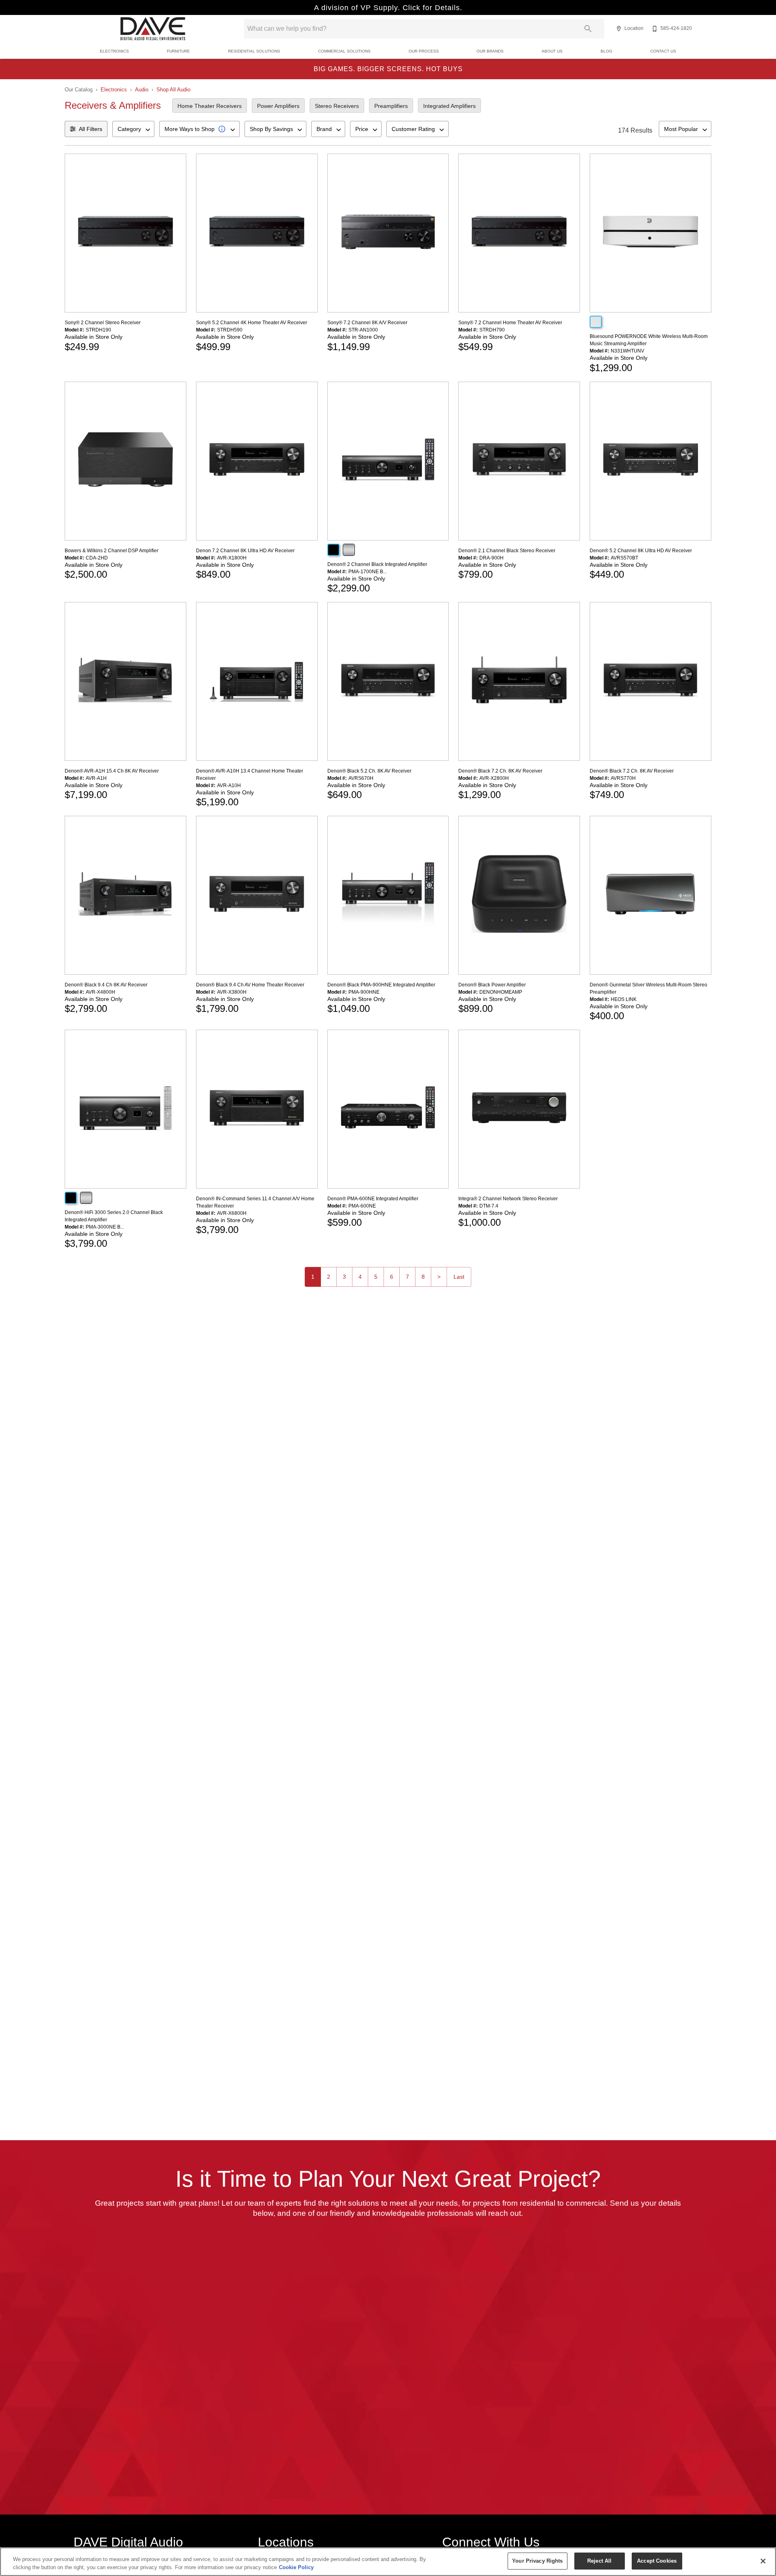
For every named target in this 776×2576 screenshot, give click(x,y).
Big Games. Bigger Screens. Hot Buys (388, 69)
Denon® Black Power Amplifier (492, 985)
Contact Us (663, 51)
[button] (619, 29)
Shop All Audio (173, 90)
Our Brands (490, 51)
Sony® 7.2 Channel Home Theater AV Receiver (510, 323)
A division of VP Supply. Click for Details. (388, 8)
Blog (606, 51)
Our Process (424, 51)
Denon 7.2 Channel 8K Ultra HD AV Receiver (245, 551)
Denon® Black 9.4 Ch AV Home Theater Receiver (250, 985)
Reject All (599, 2561)
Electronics (114, 51)
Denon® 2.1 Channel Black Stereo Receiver (507, 551)
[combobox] (133, 129)
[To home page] (153, 29)
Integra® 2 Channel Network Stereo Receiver (508, 1199)
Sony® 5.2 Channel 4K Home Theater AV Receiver (252, 323)
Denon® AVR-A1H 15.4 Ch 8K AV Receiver (112, 771)
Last (459, 1277)
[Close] (763, 2561)
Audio (142, 90)
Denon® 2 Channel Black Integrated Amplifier (377, 564)
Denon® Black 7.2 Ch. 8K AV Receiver (500, 771)
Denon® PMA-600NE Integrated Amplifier (373, 1199)
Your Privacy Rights (537, 2561)
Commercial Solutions (344, 51)
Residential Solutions (254, 51)
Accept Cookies (657, 2561)
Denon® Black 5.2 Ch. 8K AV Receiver (369, 771)
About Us (552, 51)
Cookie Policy (296, 2567)
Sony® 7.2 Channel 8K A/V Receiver (367, 323)
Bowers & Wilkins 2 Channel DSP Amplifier (112, 551)
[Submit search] (588, 29)
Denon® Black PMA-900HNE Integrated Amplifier (381, 985)
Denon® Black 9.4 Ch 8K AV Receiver (106, 985)
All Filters (91, 129)
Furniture (178, 51)
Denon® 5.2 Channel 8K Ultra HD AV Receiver (641, 551)
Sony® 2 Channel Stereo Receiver (103, 323)
